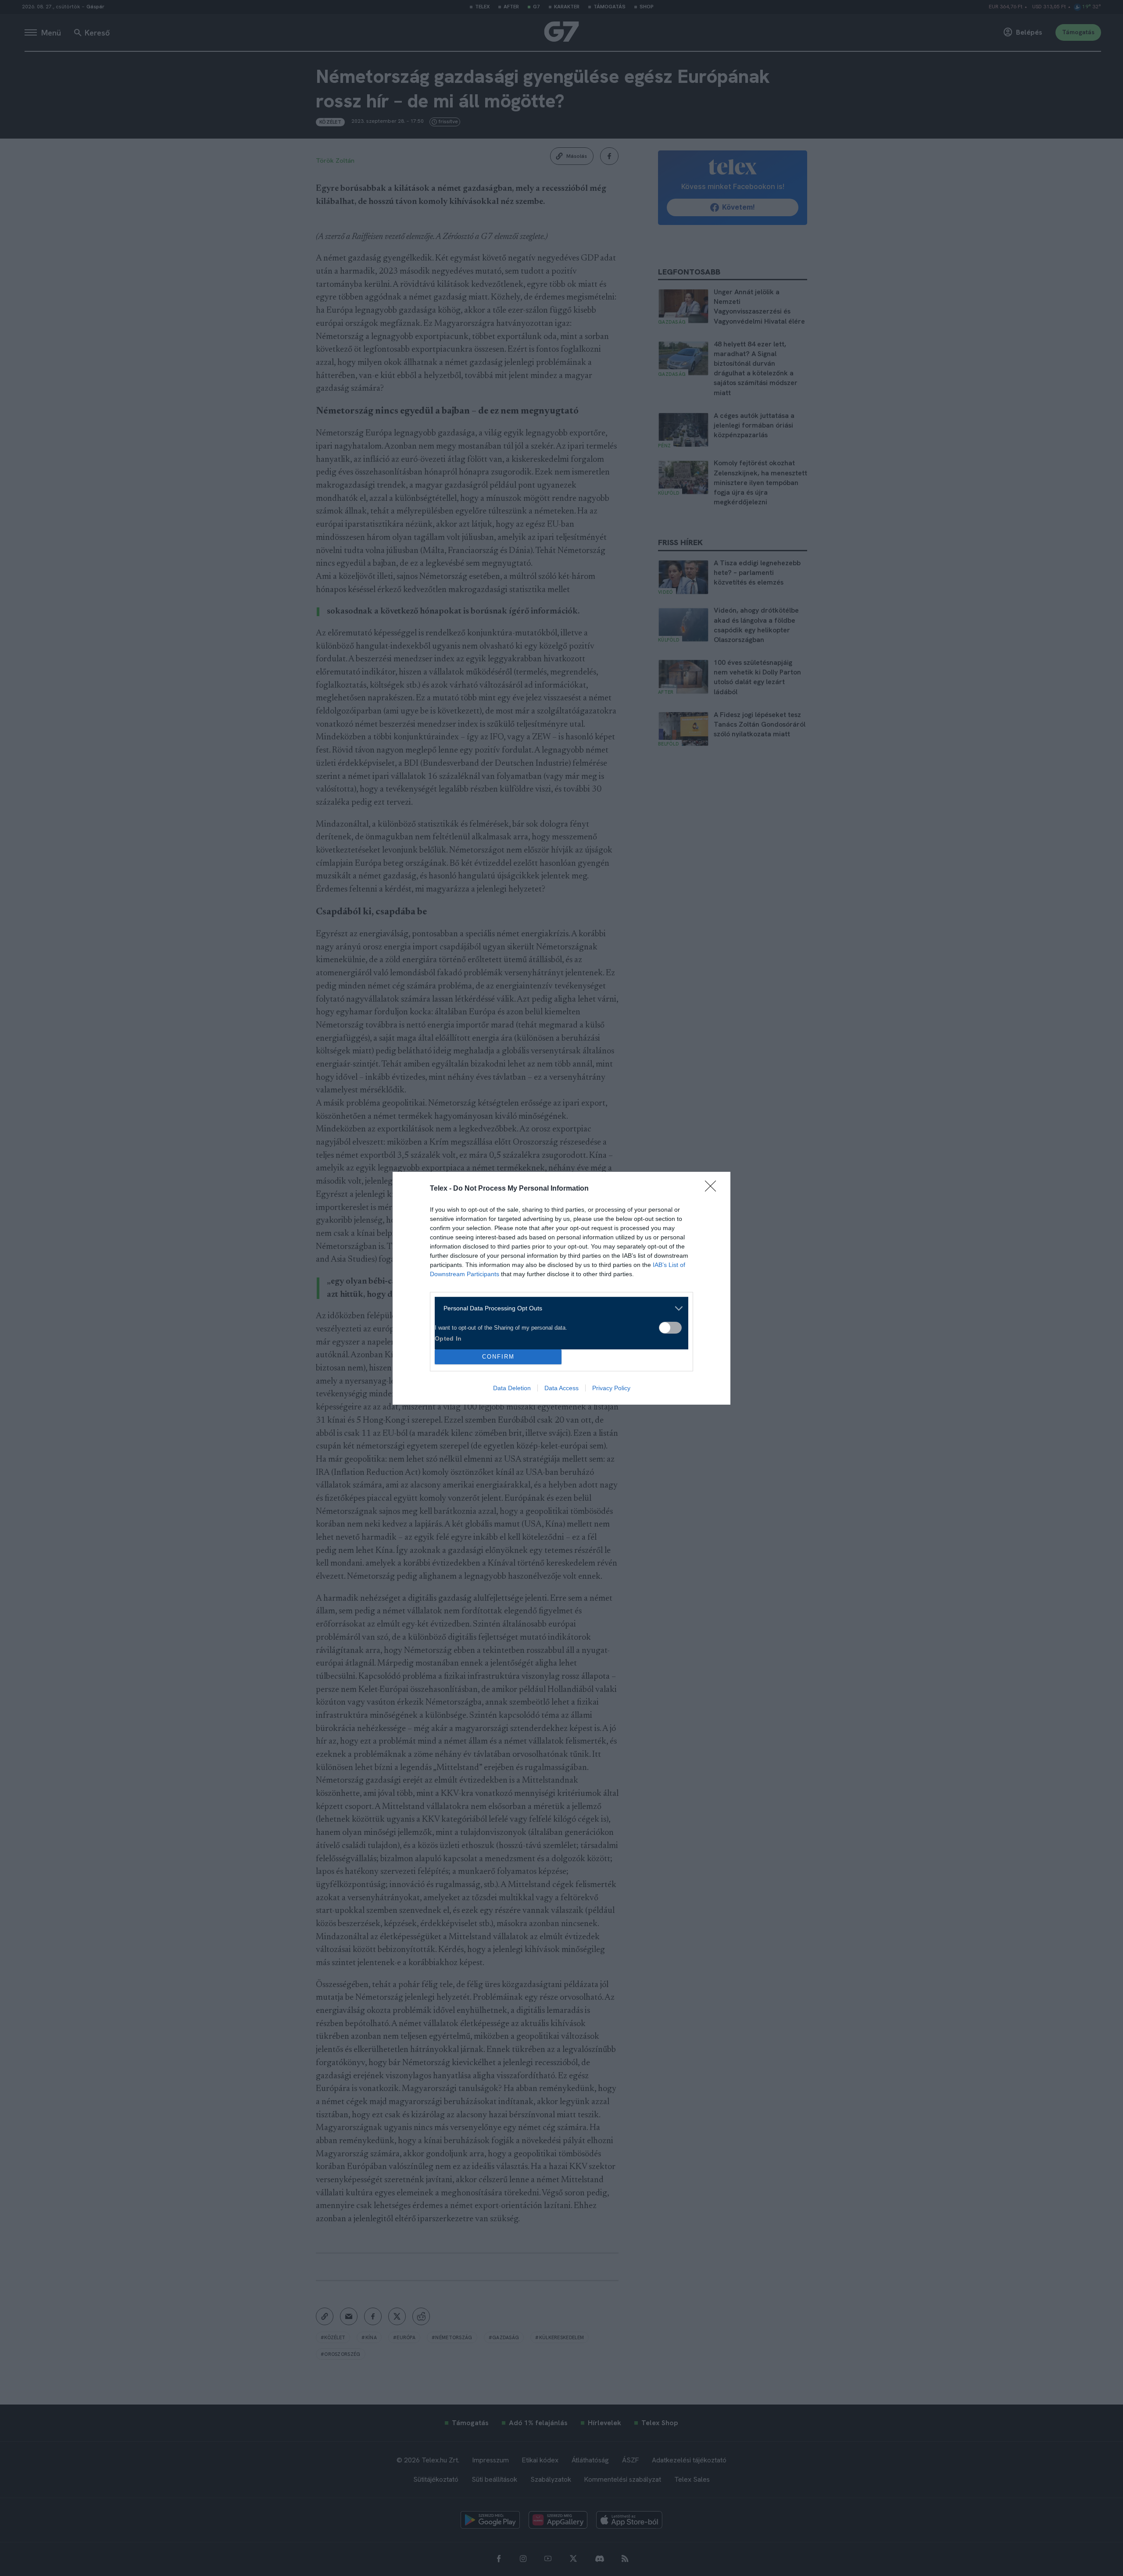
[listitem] (558, 1308)
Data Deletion (512, 1388)
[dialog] (561, 1288)
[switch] (670, 1328)
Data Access (561, 1388)
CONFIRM (498, 1357)
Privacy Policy (611, 1388)
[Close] (713, 1189)
